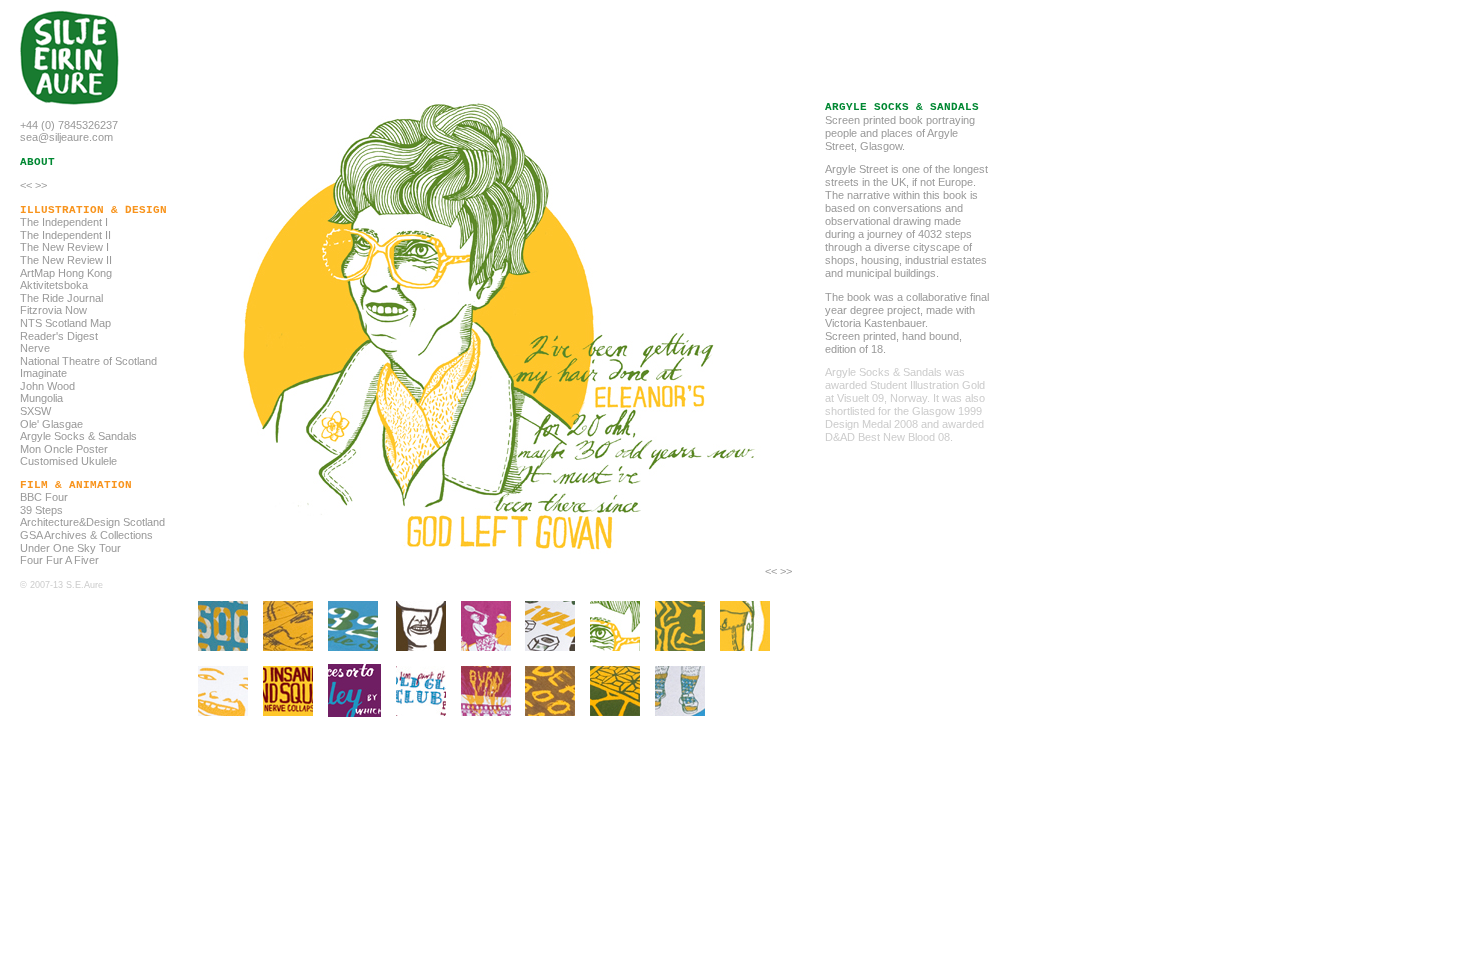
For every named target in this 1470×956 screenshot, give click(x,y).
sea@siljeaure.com (66, 137)
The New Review (61, 260)
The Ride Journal (61, 298)
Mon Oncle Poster (64, 449)
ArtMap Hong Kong (66, 273)
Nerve (35, 348)
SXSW (35, 411)
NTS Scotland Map (65, 323)
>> (41, 185)
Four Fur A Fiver (59, 560)
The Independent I (64, 222)
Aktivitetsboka (54, 285)
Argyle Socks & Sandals (78, 436)
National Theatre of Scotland (88, 361)
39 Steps (41, 510)
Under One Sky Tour (70, 548)
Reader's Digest (59, 336)
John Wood (47, 386)
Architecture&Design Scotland (92, 522)
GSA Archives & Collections (86, 535)
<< (26, 185)
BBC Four (44, 497)
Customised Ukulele (68, 461)
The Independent (61, 235)
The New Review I (64, 247)
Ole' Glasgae (51, 424)
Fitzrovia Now (53, 310)
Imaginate (43, 373)
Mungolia (41, 398)
